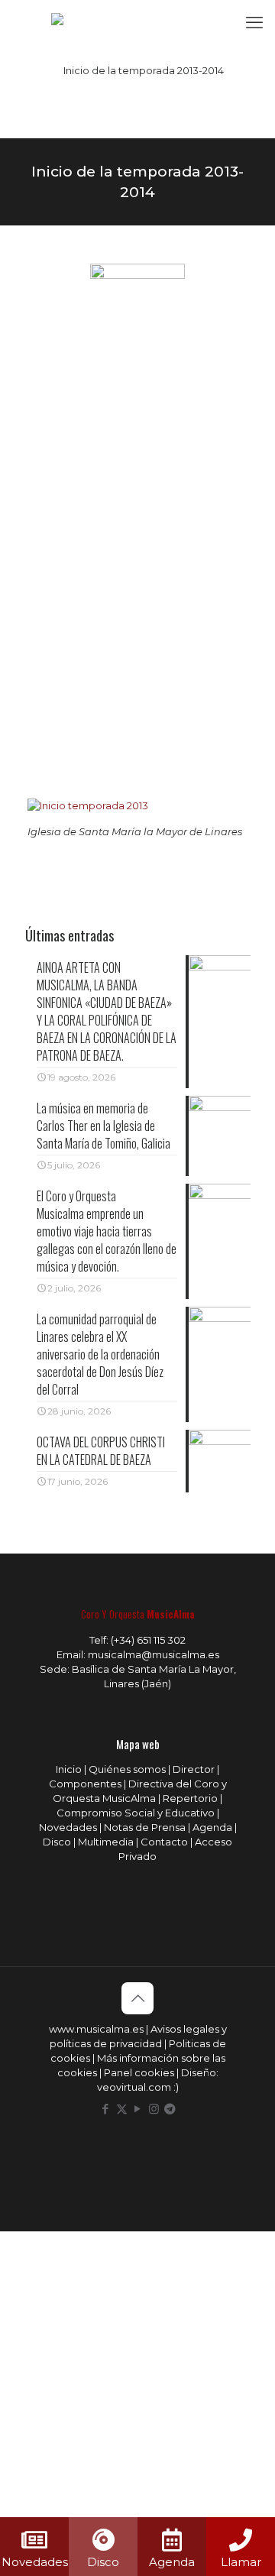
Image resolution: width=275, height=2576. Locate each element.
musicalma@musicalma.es (154, 1654)
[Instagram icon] (154, 2109)
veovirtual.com (135, 2087)
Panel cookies (139, 2072)
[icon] (170, 2109)
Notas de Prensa (145, 1827)
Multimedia (106, 1842)
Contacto (164, 1842)
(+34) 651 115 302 (148, 1640)
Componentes (85, 1784)
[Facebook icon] (106, 2109)
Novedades (68, 1827)
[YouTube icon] (138, 2109)
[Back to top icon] (137, 1998)
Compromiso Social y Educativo (136, 1813)
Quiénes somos (127, 1769)
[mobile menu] (254, 23)
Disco (57, 1842)
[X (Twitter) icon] (122, 2109)
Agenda (212, 1827)
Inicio (69, 1769)
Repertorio (190, 1798)
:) (176, 2087)
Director (194, 1769)
